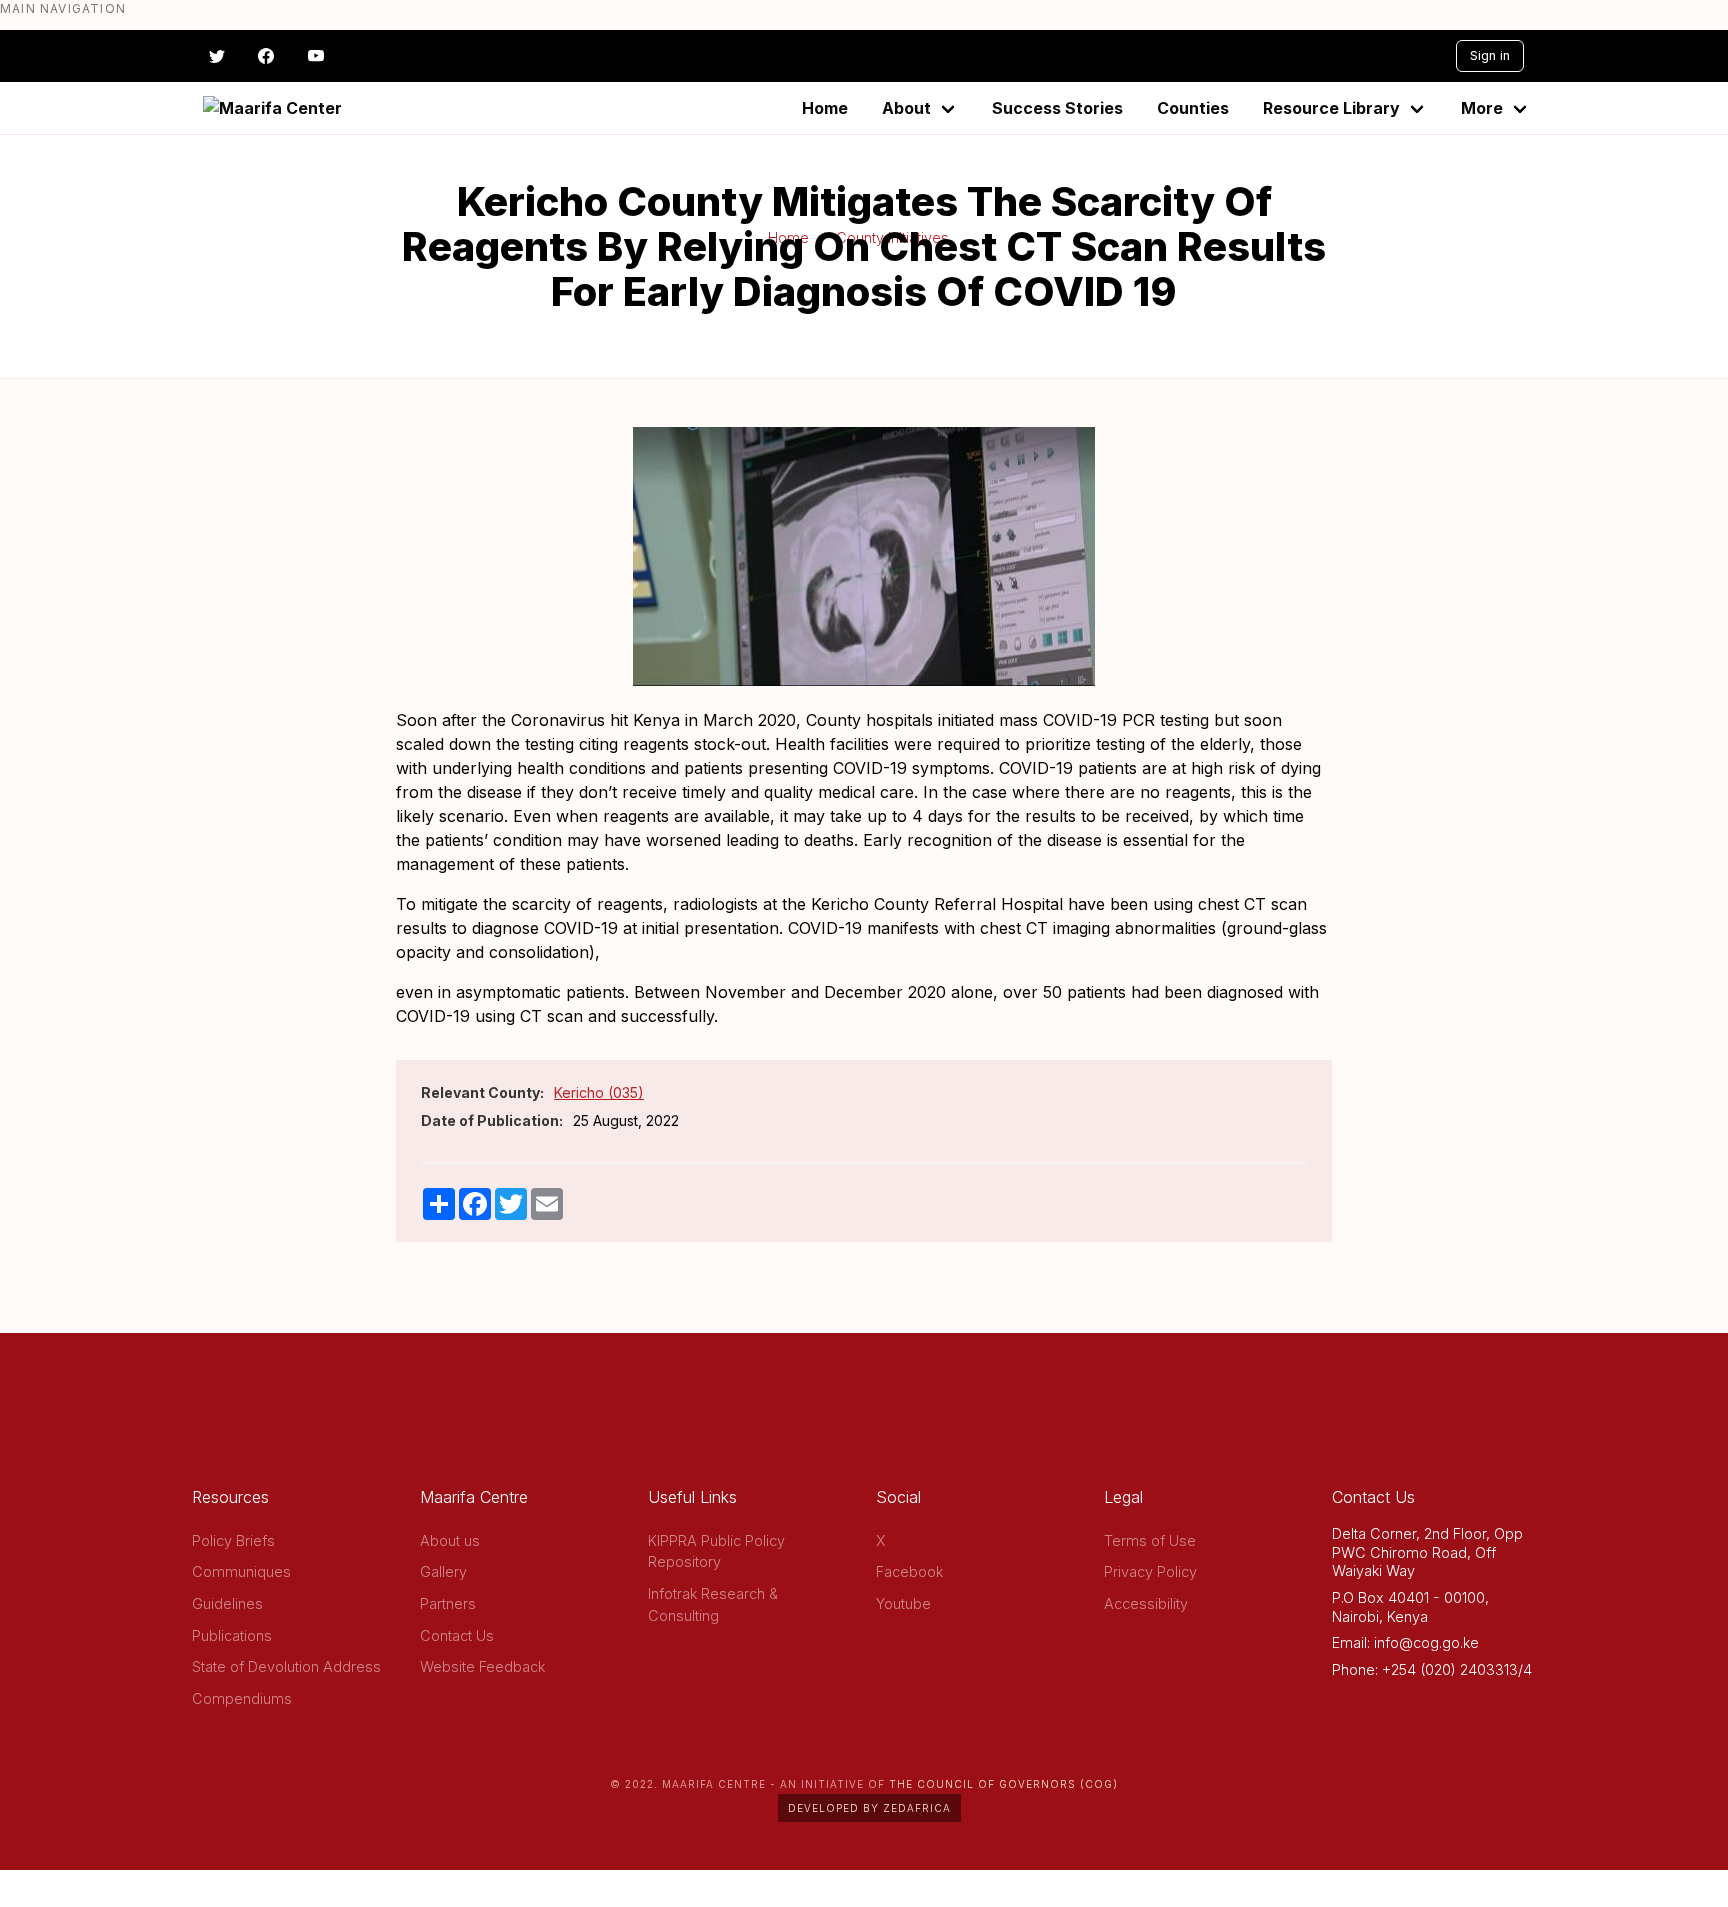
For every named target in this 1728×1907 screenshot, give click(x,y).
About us (450, 1540)
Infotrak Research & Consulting (713, 1604)
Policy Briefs (233, 1540)
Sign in (1490, 55)
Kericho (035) (599, 1092)
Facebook (909, 1571)
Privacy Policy (1150, 1571)
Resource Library (1331, 108)
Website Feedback (482, 1666)
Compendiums (242, 1698)
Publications (232, 1635)
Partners (448, 1603)
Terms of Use (1150, 1540)
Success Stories (1057, 108)
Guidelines (227, 1603)
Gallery (443, 1571)
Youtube (903, 1603)
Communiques (241, 1571)
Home (825, 108)
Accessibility (1146, 1603)
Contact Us (457, 1635)
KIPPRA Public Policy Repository (716, 1551)
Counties (1193, 108)
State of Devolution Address (286, 1666)
